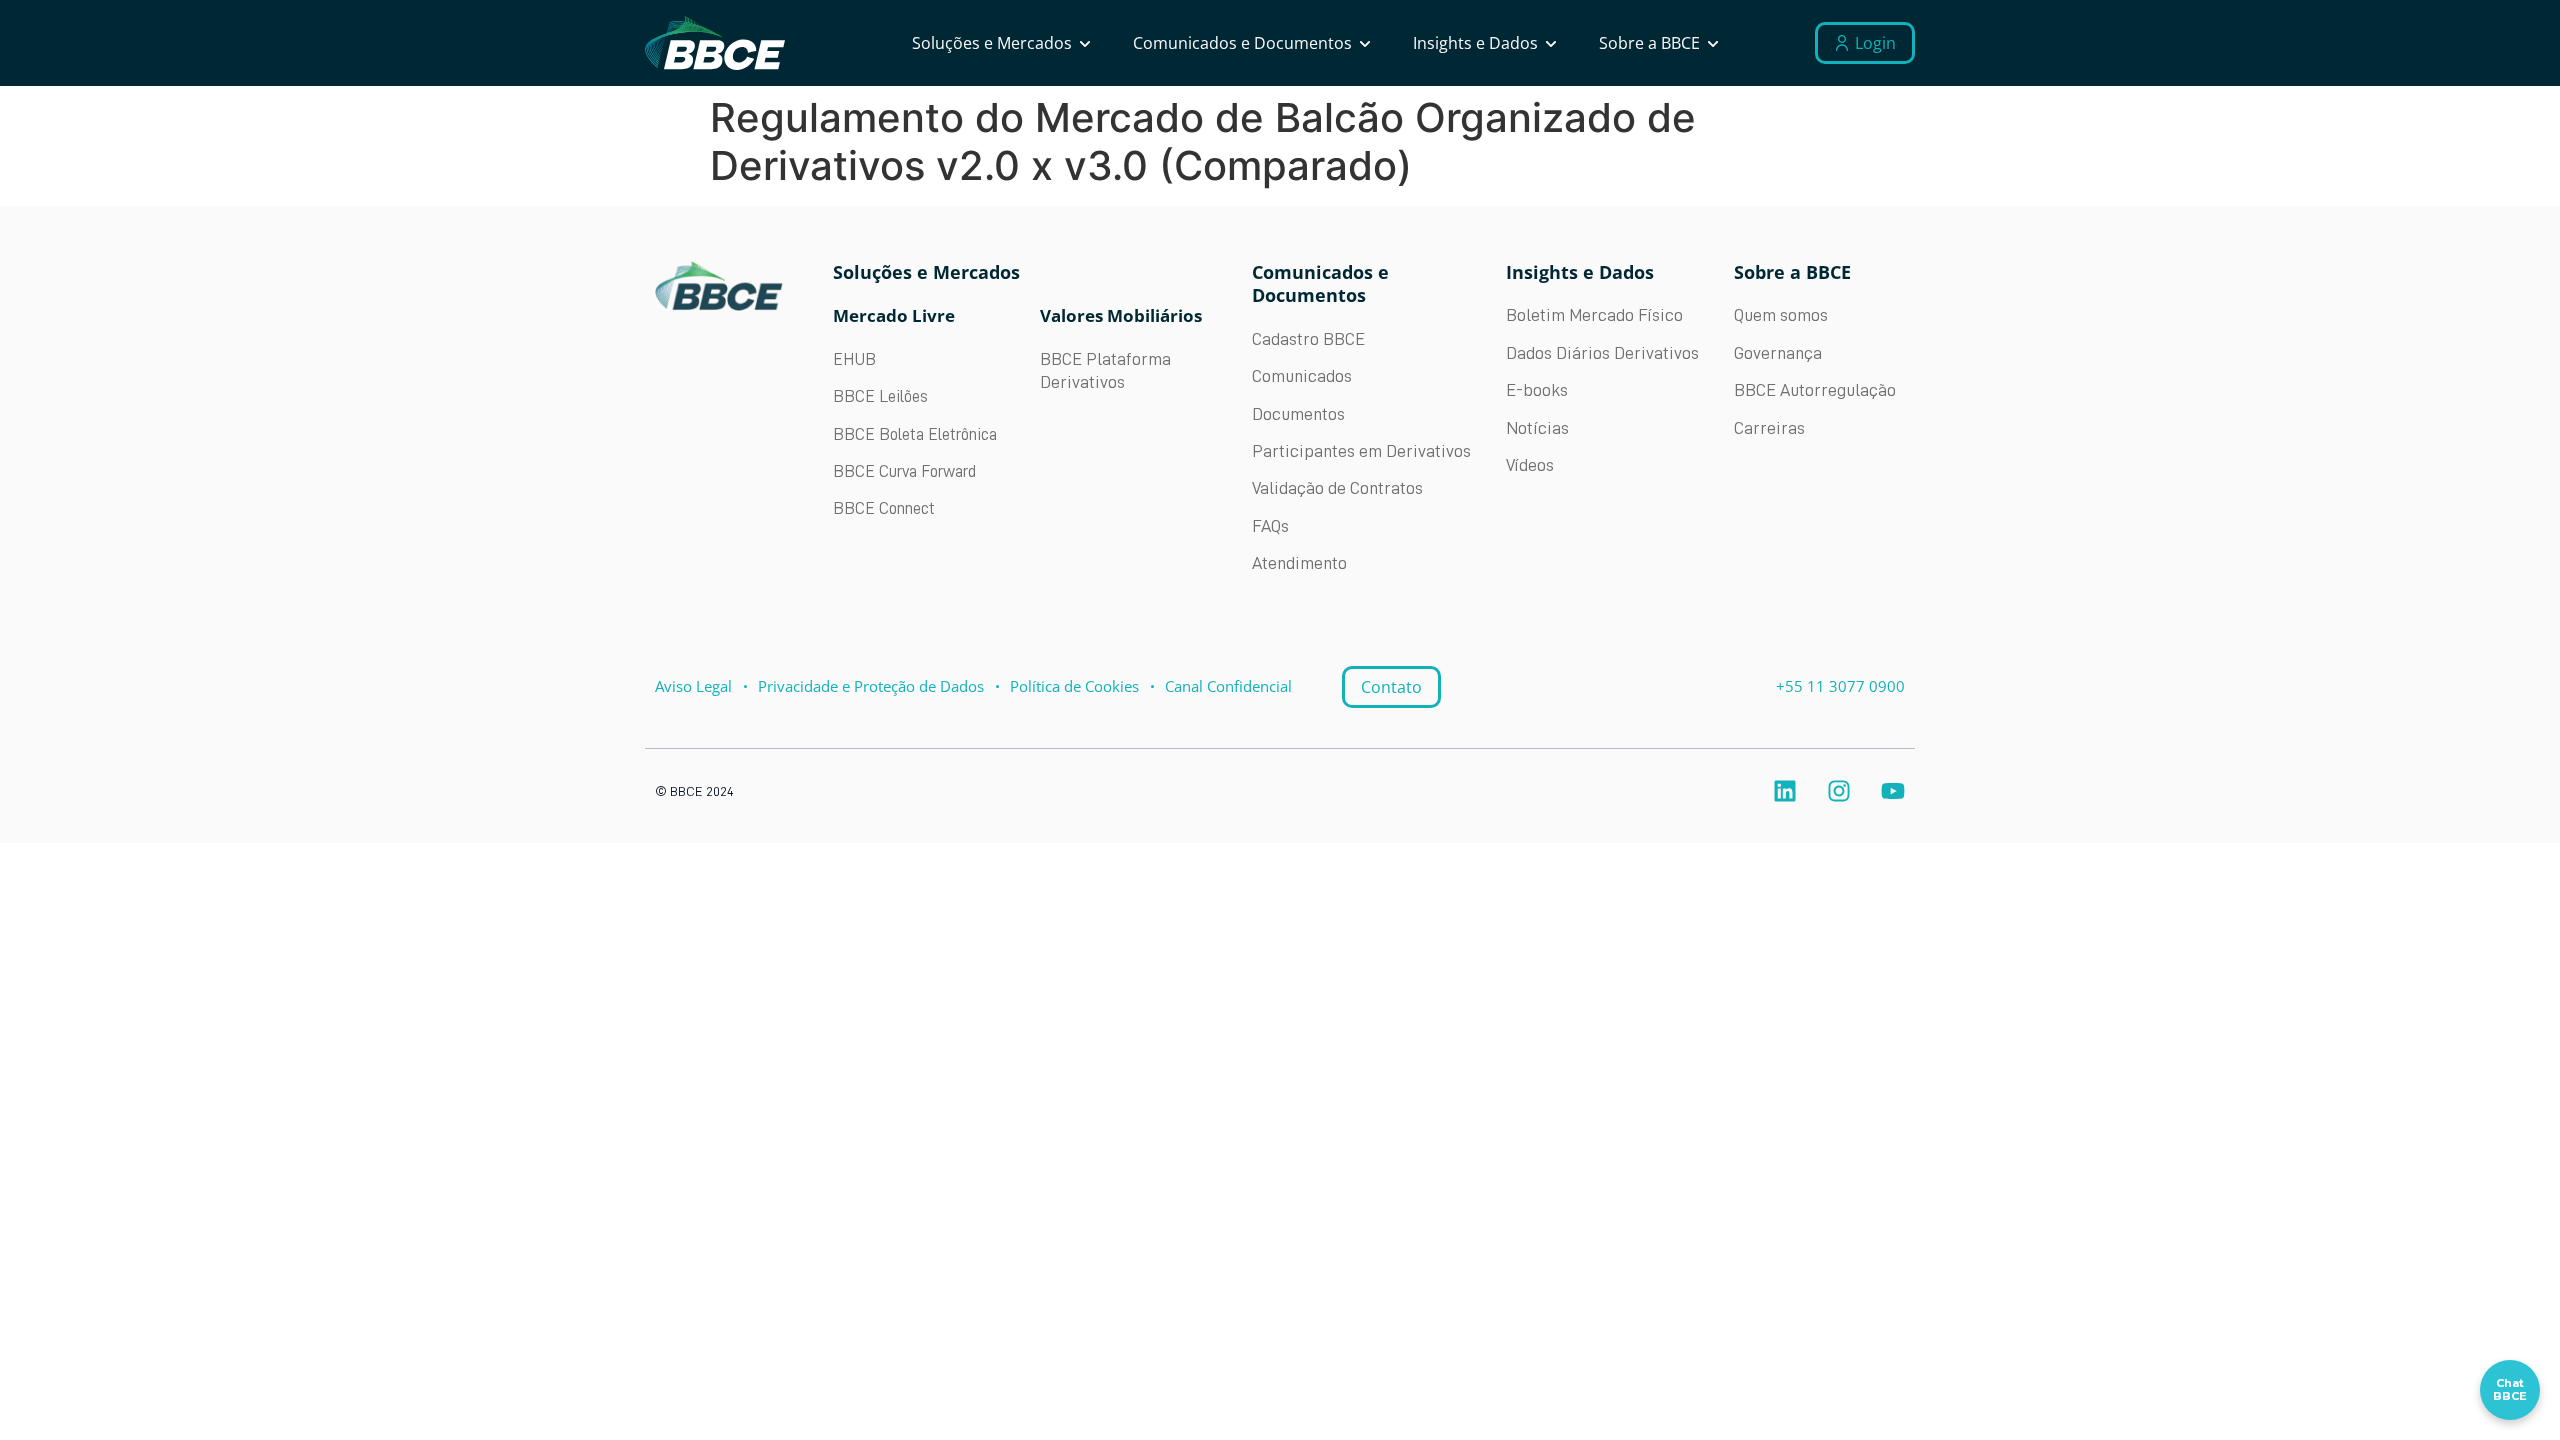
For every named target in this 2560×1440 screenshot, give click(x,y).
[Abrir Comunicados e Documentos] (1365, 43)
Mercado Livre (894, 315)
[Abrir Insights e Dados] (1551, 43)
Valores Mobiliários (1121, 315)
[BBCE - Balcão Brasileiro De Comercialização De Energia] (715, 43)
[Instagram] (1839, 791)
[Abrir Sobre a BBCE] (1713, 43)
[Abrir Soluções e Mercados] (1085, 43)
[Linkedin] (1785, 791)
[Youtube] (1893, 791)
